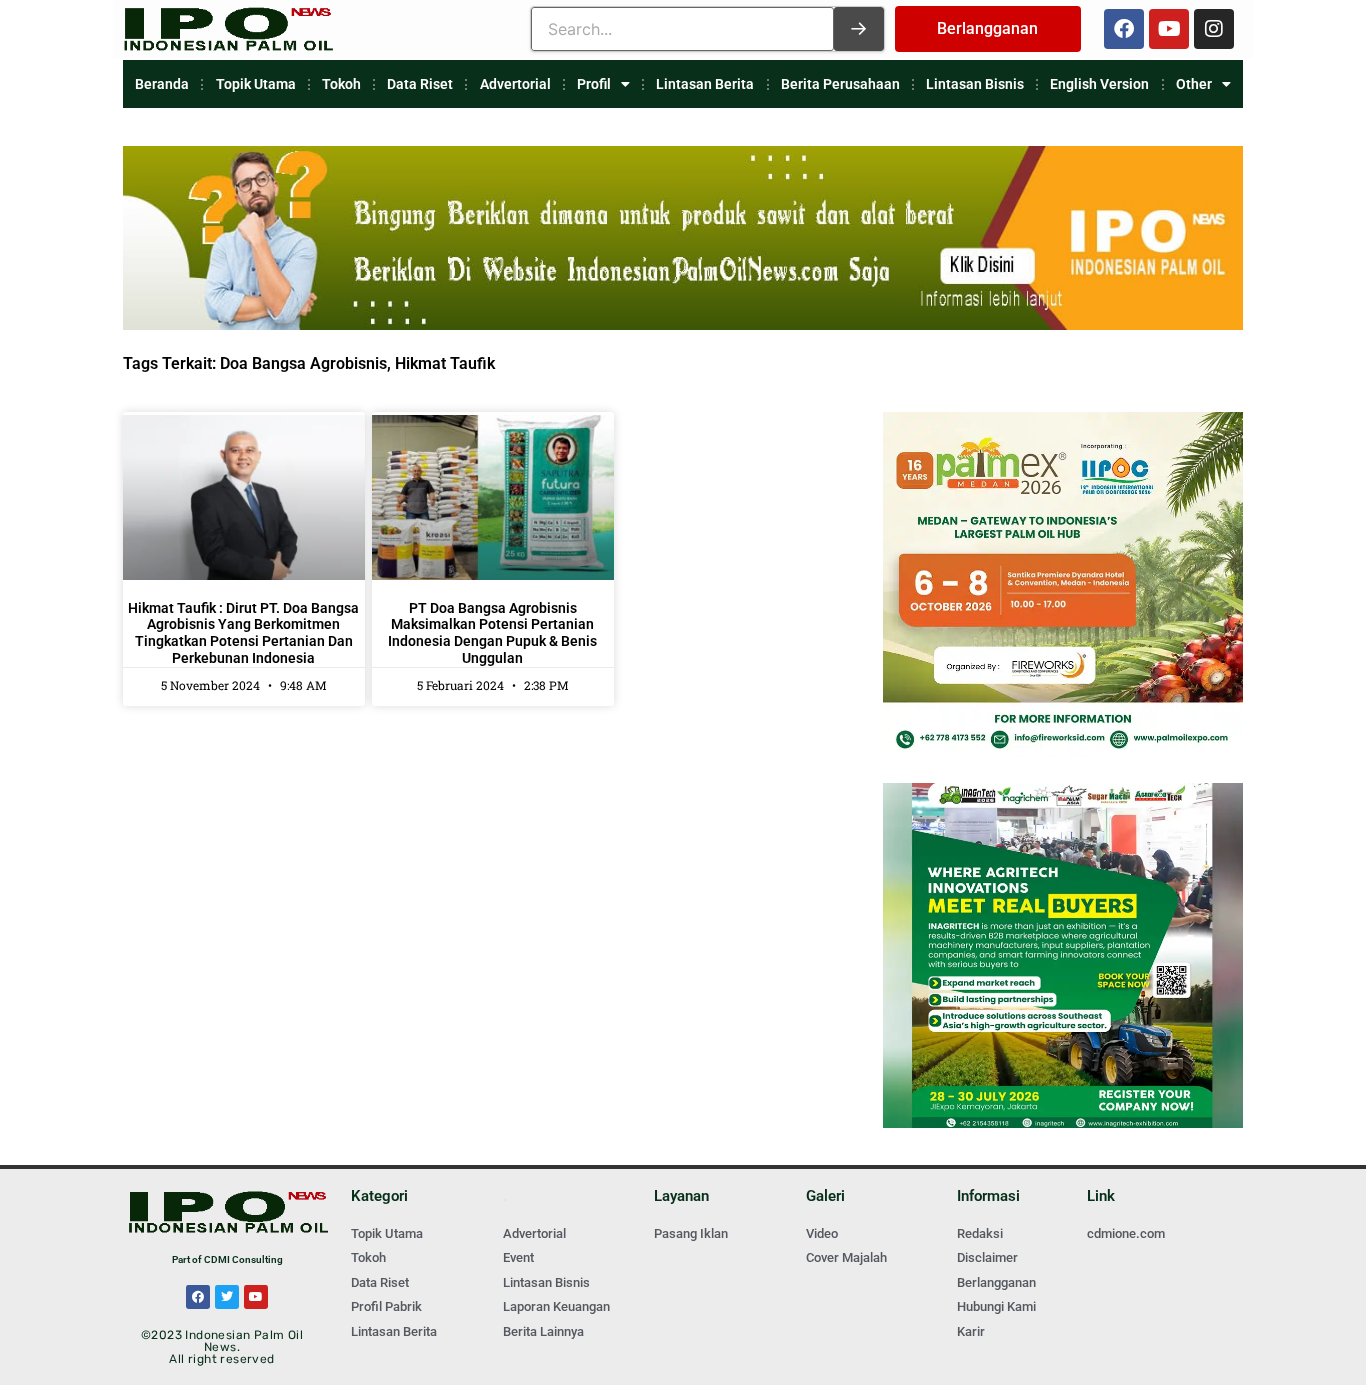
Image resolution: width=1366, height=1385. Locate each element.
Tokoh (341, 84)
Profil (594, 84)
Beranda (162, 84)
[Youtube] (1169, 29)
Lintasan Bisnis (975, 84)
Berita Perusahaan (840, 84)
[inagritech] (1063, 1122)
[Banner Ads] (683, 324)
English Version (1099, 84)
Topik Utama (256, 84)
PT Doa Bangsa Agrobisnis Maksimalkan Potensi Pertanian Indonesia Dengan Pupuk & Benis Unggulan (492, 633)
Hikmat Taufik (445, 363)
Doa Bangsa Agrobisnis (303, 363)
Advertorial (515, 84)
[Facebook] (1124, 29)
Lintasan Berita (705, 84)
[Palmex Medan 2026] (1063, 751)
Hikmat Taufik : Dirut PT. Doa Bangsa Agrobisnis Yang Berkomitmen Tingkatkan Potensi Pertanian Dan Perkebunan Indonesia (243, 633)
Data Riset (420, 84)
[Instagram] (1214, 29)
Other (1194, 84)
